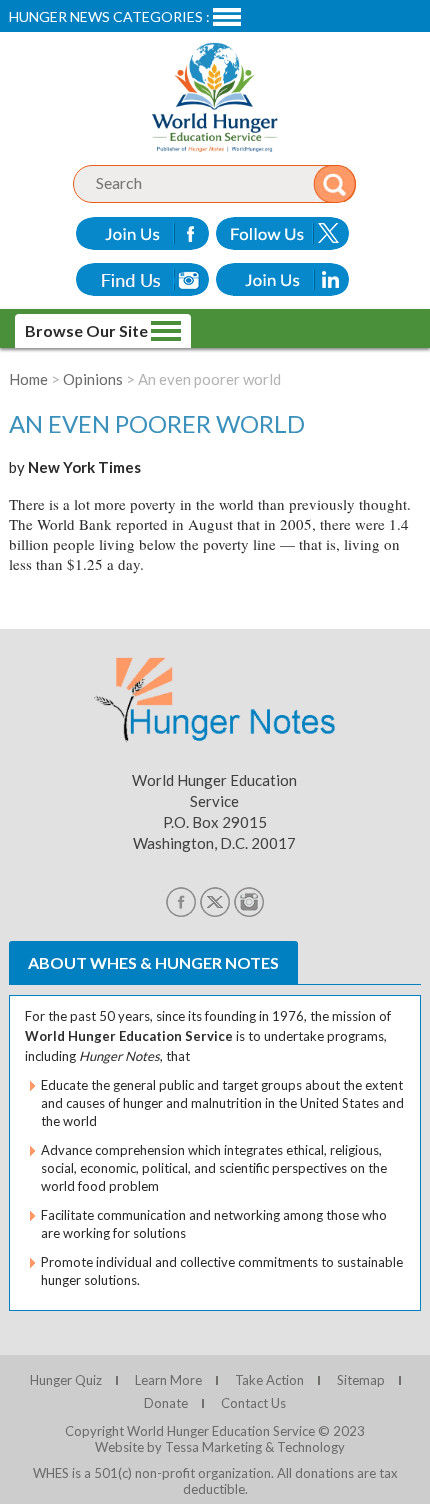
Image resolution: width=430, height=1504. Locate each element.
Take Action (269, 1380)
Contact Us (253, 1403)
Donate (166, 1403)
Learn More (168, 1380)
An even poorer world (157, 423)
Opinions (93, 379)
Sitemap (361, 1380)
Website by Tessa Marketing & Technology (220, 1447)
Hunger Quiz (66, 1380)
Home (28, 379)
